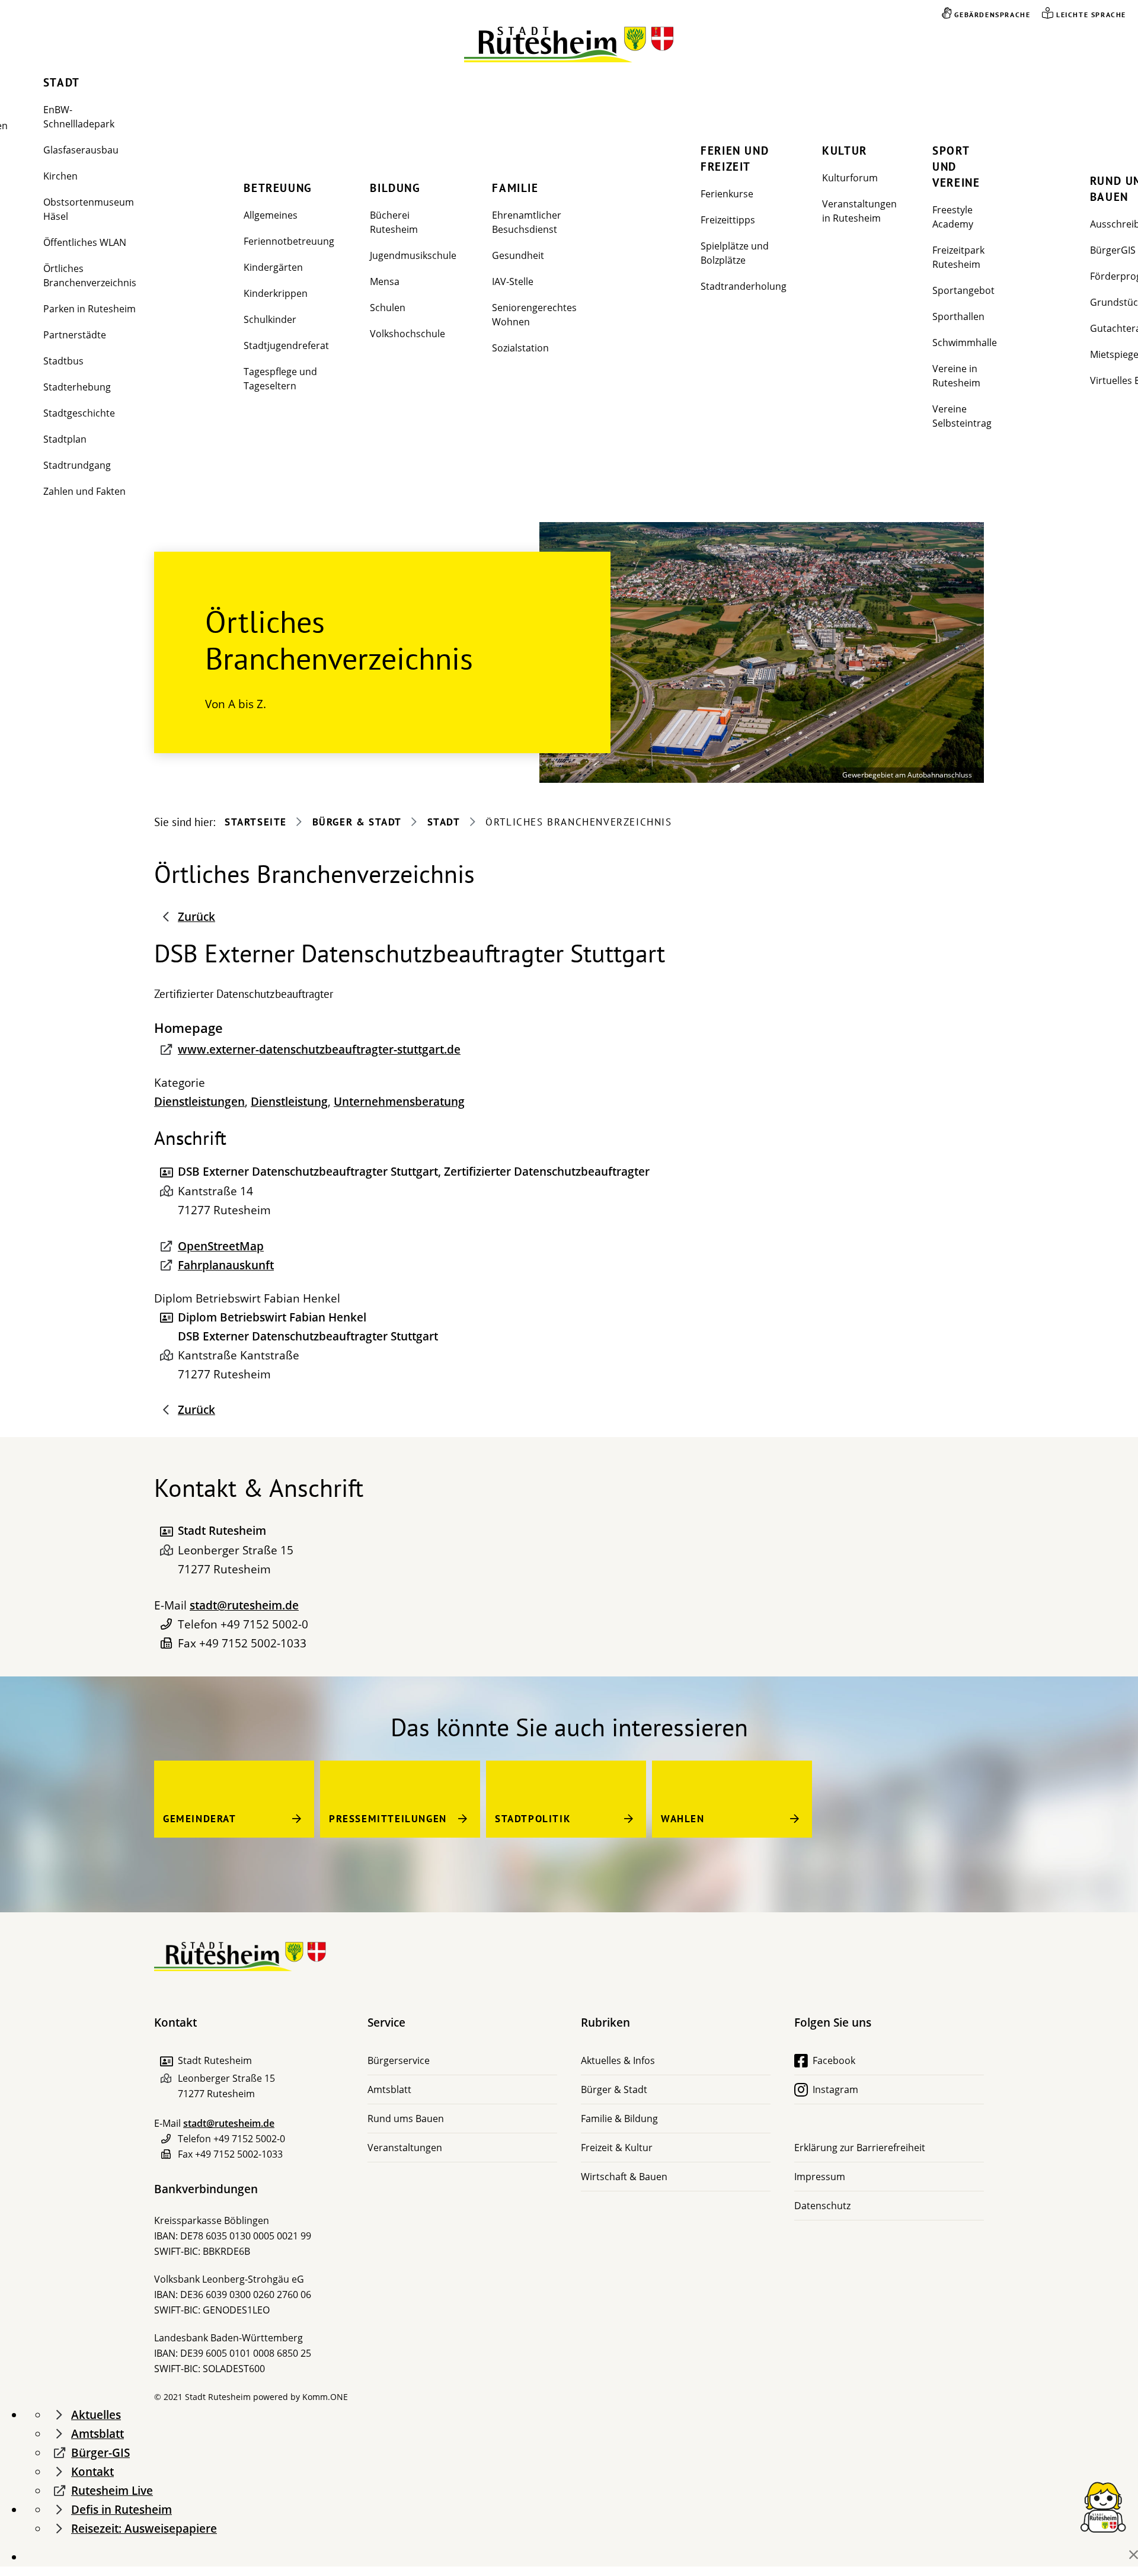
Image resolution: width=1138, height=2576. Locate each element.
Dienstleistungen (199, 1102)
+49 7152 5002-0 (264, 1624)
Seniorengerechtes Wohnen (534, 315)
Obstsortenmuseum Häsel (89, 209)
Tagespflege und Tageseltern (280, 379)
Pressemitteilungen (388, 1819)
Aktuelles (96, 2415)
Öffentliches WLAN (85, 242)
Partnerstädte (75, 335)
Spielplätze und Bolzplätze (735, 253)
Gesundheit (518, 255)
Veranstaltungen (405, 2148)
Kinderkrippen (276, 293)
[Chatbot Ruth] (1103, 2506)
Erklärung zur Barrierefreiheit (860, 2148)
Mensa (385, 281)
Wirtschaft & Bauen (624, 2177)
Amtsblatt (389, 2089)
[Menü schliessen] (1134, 2555)
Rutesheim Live (112, 2491)
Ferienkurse (727, 194)
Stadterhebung (77, 387)
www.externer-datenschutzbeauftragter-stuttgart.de (319, 1049)
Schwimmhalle (965, 343)
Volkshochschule (407, 334)
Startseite (256, 822)
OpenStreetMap (221, 1246)
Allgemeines (271, 215)
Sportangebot (963, 290)
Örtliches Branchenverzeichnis (90, 276)
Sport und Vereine (956, 167)
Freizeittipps (728, 220)
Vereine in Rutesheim (956, 376)
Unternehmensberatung (399, 1102)
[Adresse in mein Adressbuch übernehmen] (166, 1531)
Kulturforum (850, 178)
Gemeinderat (200, 1819)
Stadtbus (63, 361)
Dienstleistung (289, 1102)
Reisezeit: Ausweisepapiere (144, 2529)
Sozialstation (520, 348)
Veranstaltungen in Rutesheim (859, 211)
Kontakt (92, 2472)
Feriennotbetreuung (289, 241)
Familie (515, 188)
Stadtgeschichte (79, 413)
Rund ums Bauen (406, 2119)
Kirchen (60, 176)
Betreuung (278, 188)
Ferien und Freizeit (735, 159)
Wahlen (683, 1819)
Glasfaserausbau (81, 150)
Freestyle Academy (953, 217)
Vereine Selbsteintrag (962, 416)
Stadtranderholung (744, 286)
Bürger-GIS (100, 2453)
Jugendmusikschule (413, 255)
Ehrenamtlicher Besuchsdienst (527, 222)
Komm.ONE (325, 2397)
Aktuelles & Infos (618, 2060)
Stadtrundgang (77, 465)
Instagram (835, 2089)
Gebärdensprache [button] (992, 15)
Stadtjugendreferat (286, 345)
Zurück (196, 917)
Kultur (845, 151)
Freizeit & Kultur (617, 2148)
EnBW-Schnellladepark (79, 117)
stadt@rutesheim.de (244, 1605)
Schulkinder (270, 319)
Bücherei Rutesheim (394, 222)
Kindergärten (273, 267)
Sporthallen (958, 316)
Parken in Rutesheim (89, 309)
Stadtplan (65, 439)
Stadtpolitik (533, 1819)
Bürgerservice (399, 2060)
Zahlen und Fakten (84, 491)
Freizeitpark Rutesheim (958, 257)
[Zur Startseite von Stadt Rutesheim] (569, 45)
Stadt (62, 82)
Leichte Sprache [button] (1091, 15)
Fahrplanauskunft (226, 1265)
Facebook (834, 2060)
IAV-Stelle (513, 281)
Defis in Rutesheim (122, 2510)
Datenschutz (822, 2206)
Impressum (820, 2177)
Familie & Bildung (619, 2119)
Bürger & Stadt (357, 822)
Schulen (388, 308)
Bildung (395, 188)
